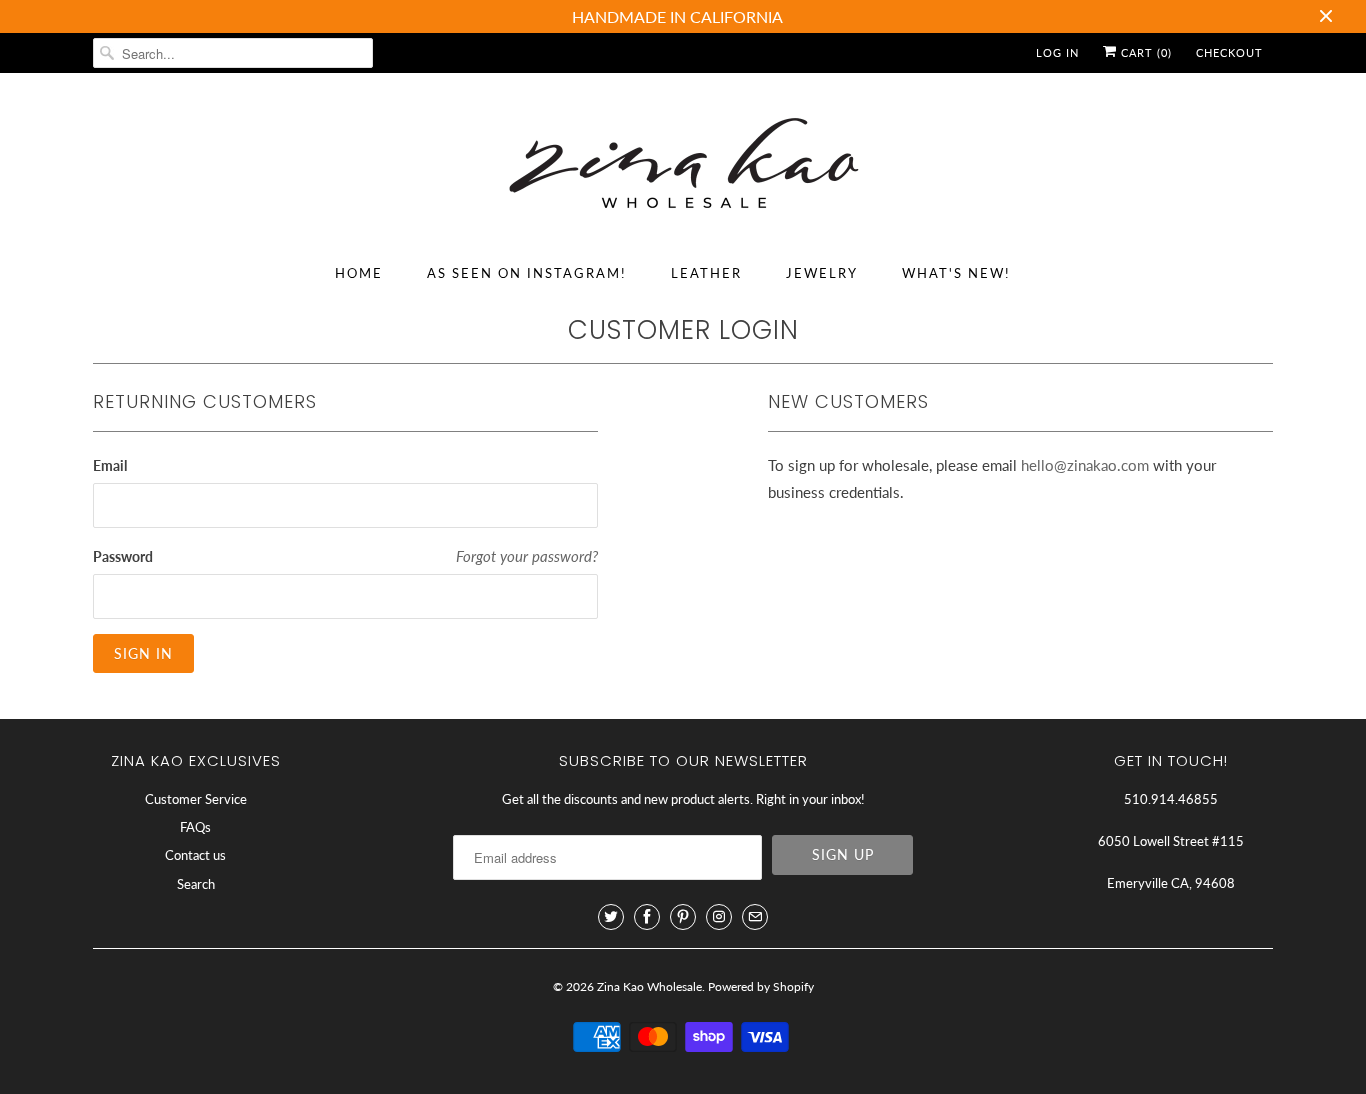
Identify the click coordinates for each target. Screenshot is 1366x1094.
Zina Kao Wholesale (649, 986)
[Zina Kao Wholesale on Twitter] (611, 917)
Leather (706, 273)
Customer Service (196, 799)
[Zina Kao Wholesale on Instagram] (719, 917)
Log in (1057, 52)
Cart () (1144, 52)
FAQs (195, 827)
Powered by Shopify (761, 986)
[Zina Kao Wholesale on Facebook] (647, 917)
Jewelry (822, 273)
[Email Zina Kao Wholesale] (755, 917)
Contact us (195, 855)
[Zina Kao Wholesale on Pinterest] (683, 917)
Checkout (1229, 52)
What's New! (956, 273)
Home (359, 273)
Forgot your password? (527, 556)
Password (123, 556)
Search (196, 884)
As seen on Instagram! (527, 273)
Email (110, 465)
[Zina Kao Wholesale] (683, 166)
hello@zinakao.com (1085, 465)
